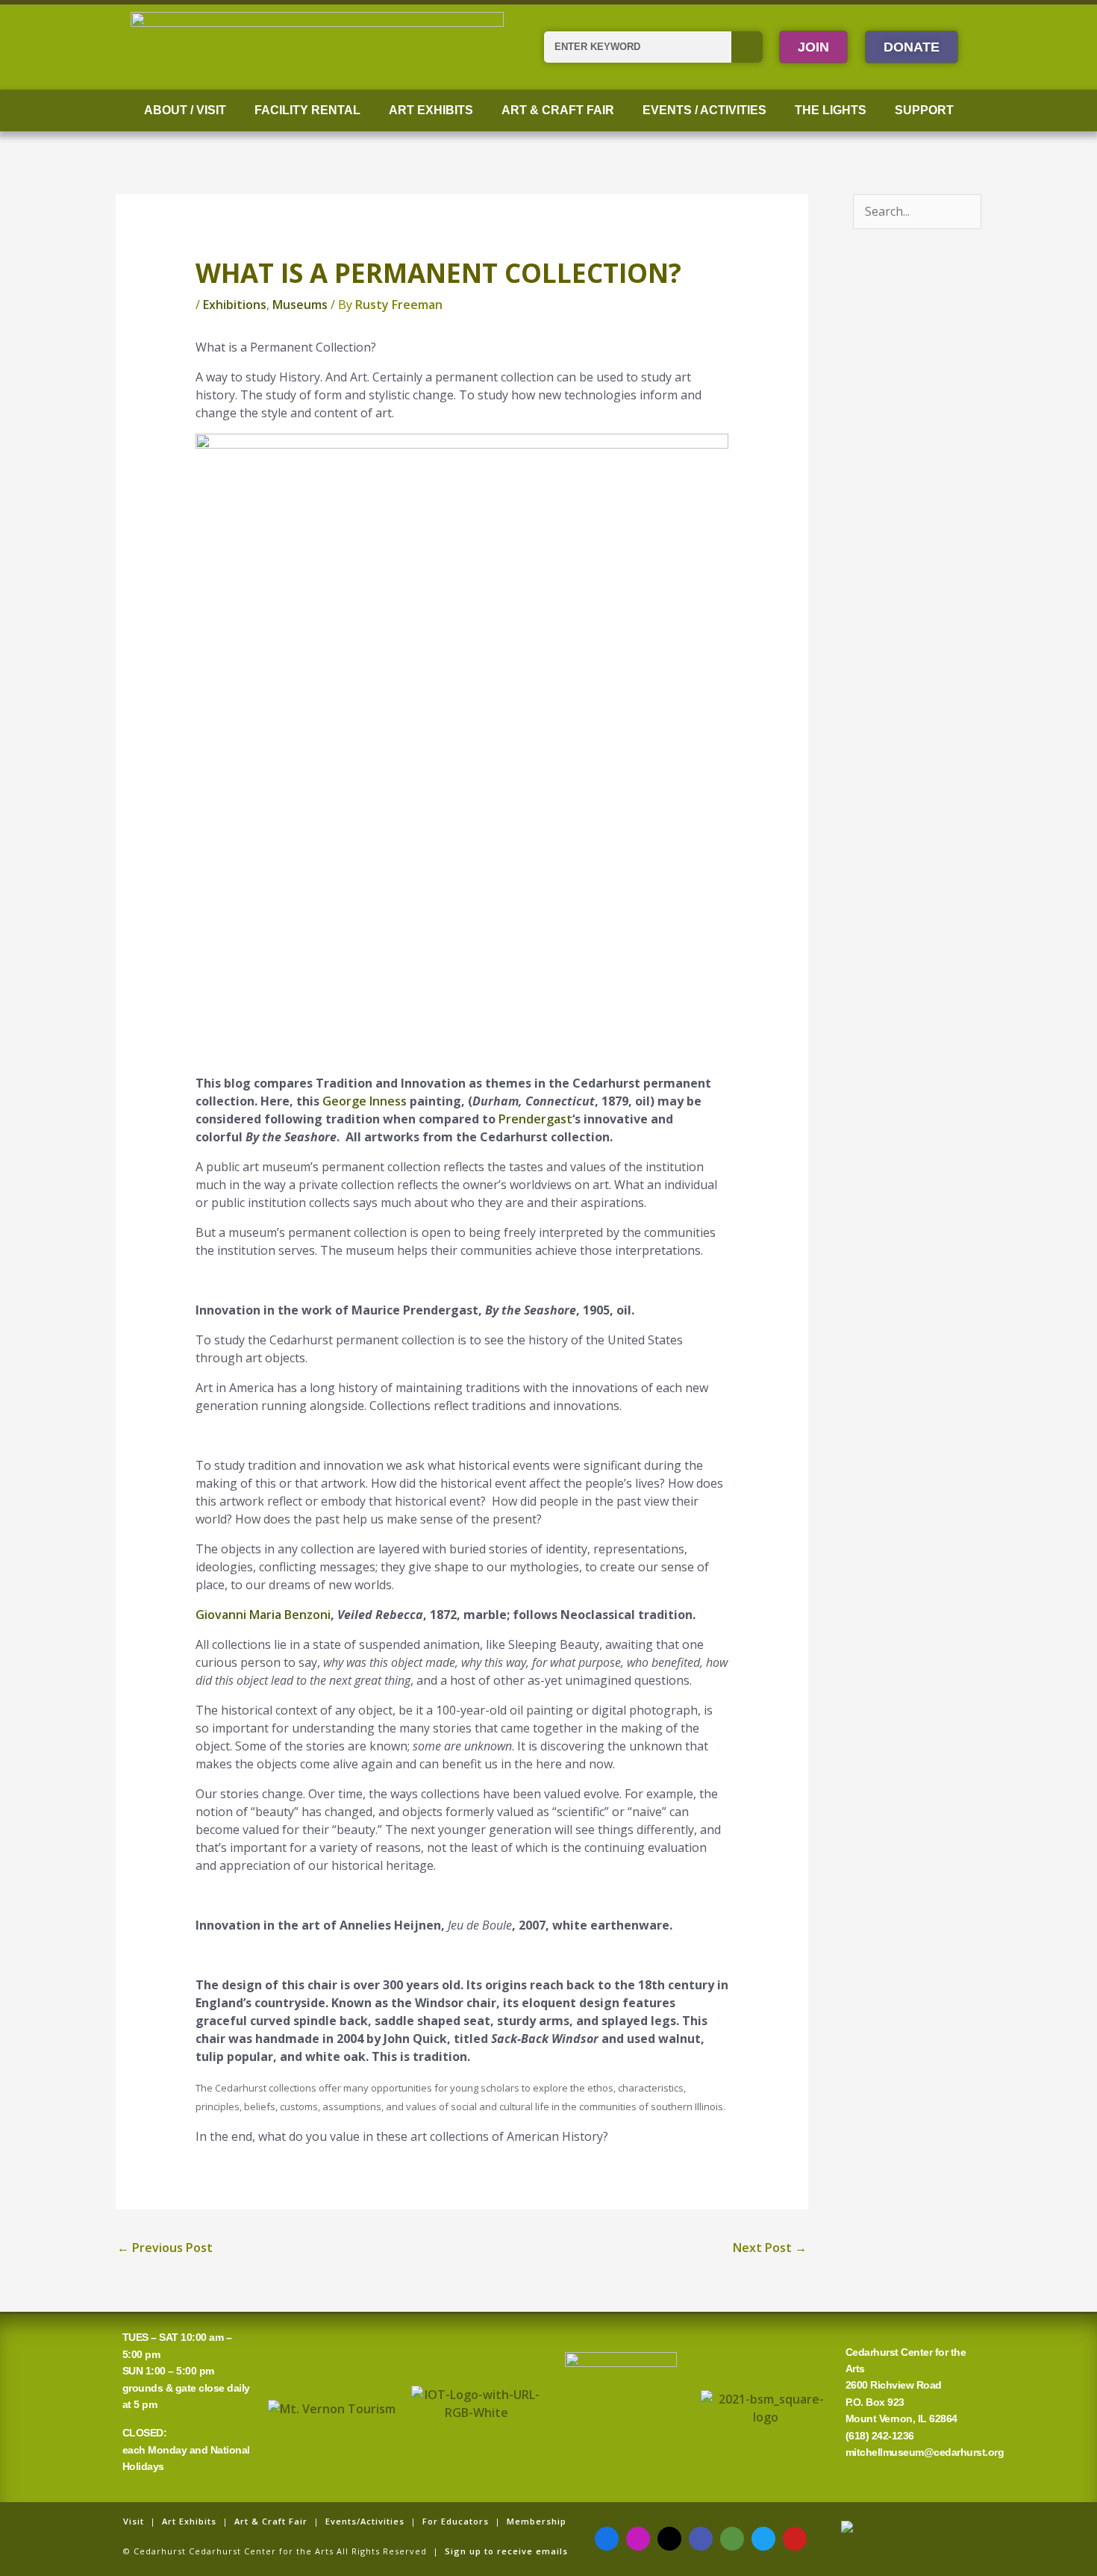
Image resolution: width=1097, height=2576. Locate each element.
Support (924, 110)
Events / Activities (704, 110)
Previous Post (165, 2248)
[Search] (747, 47)
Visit (134, 2521)
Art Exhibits (431, 110)
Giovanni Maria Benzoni (263, 1615)
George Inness (365, 1101)
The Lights (831, 110)
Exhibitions (235, 305)
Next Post (770, 2248)
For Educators (456, 2521)
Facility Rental (307, 110)
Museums (300, 305)
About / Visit (185, 110)
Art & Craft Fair (558, 110)
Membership (537, 2521)
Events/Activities (365, 2521)
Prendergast (535, 1119)
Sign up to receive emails (506, 2551)
